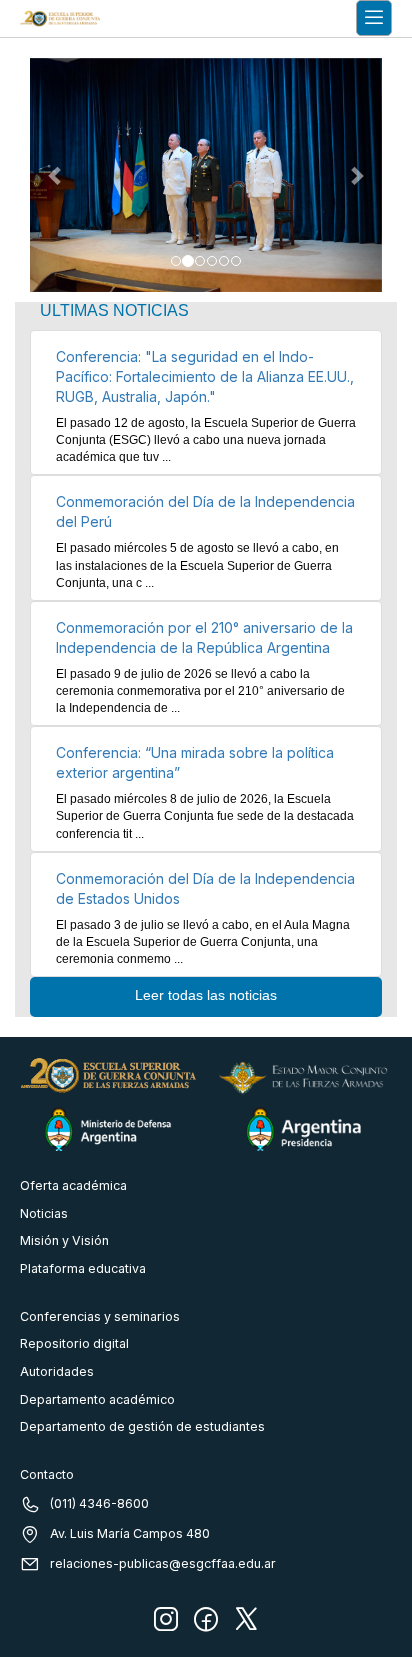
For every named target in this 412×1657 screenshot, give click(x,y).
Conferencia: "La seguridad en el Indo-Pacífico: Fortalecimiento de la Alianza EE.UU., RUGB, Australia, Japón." (205, 376)
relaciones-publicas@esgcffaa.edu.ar (163, 1563)
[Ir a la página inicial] (60, 18)
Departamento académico (97, 1399)
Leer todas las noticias (206, 995)
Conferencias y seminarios (100, 1316)
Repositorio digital (74, 1343)
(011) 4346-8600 (99, 1503)
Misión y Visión (64, 1240)
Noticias (44, 1213)
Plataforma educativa (83, 1268)
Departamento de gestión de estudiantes (142, 1426)
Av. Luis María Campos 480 (130, 1533)
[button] (56, 175)
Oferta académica (73, 1185)
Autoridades (57, 1371)
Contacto (47, 1474)
